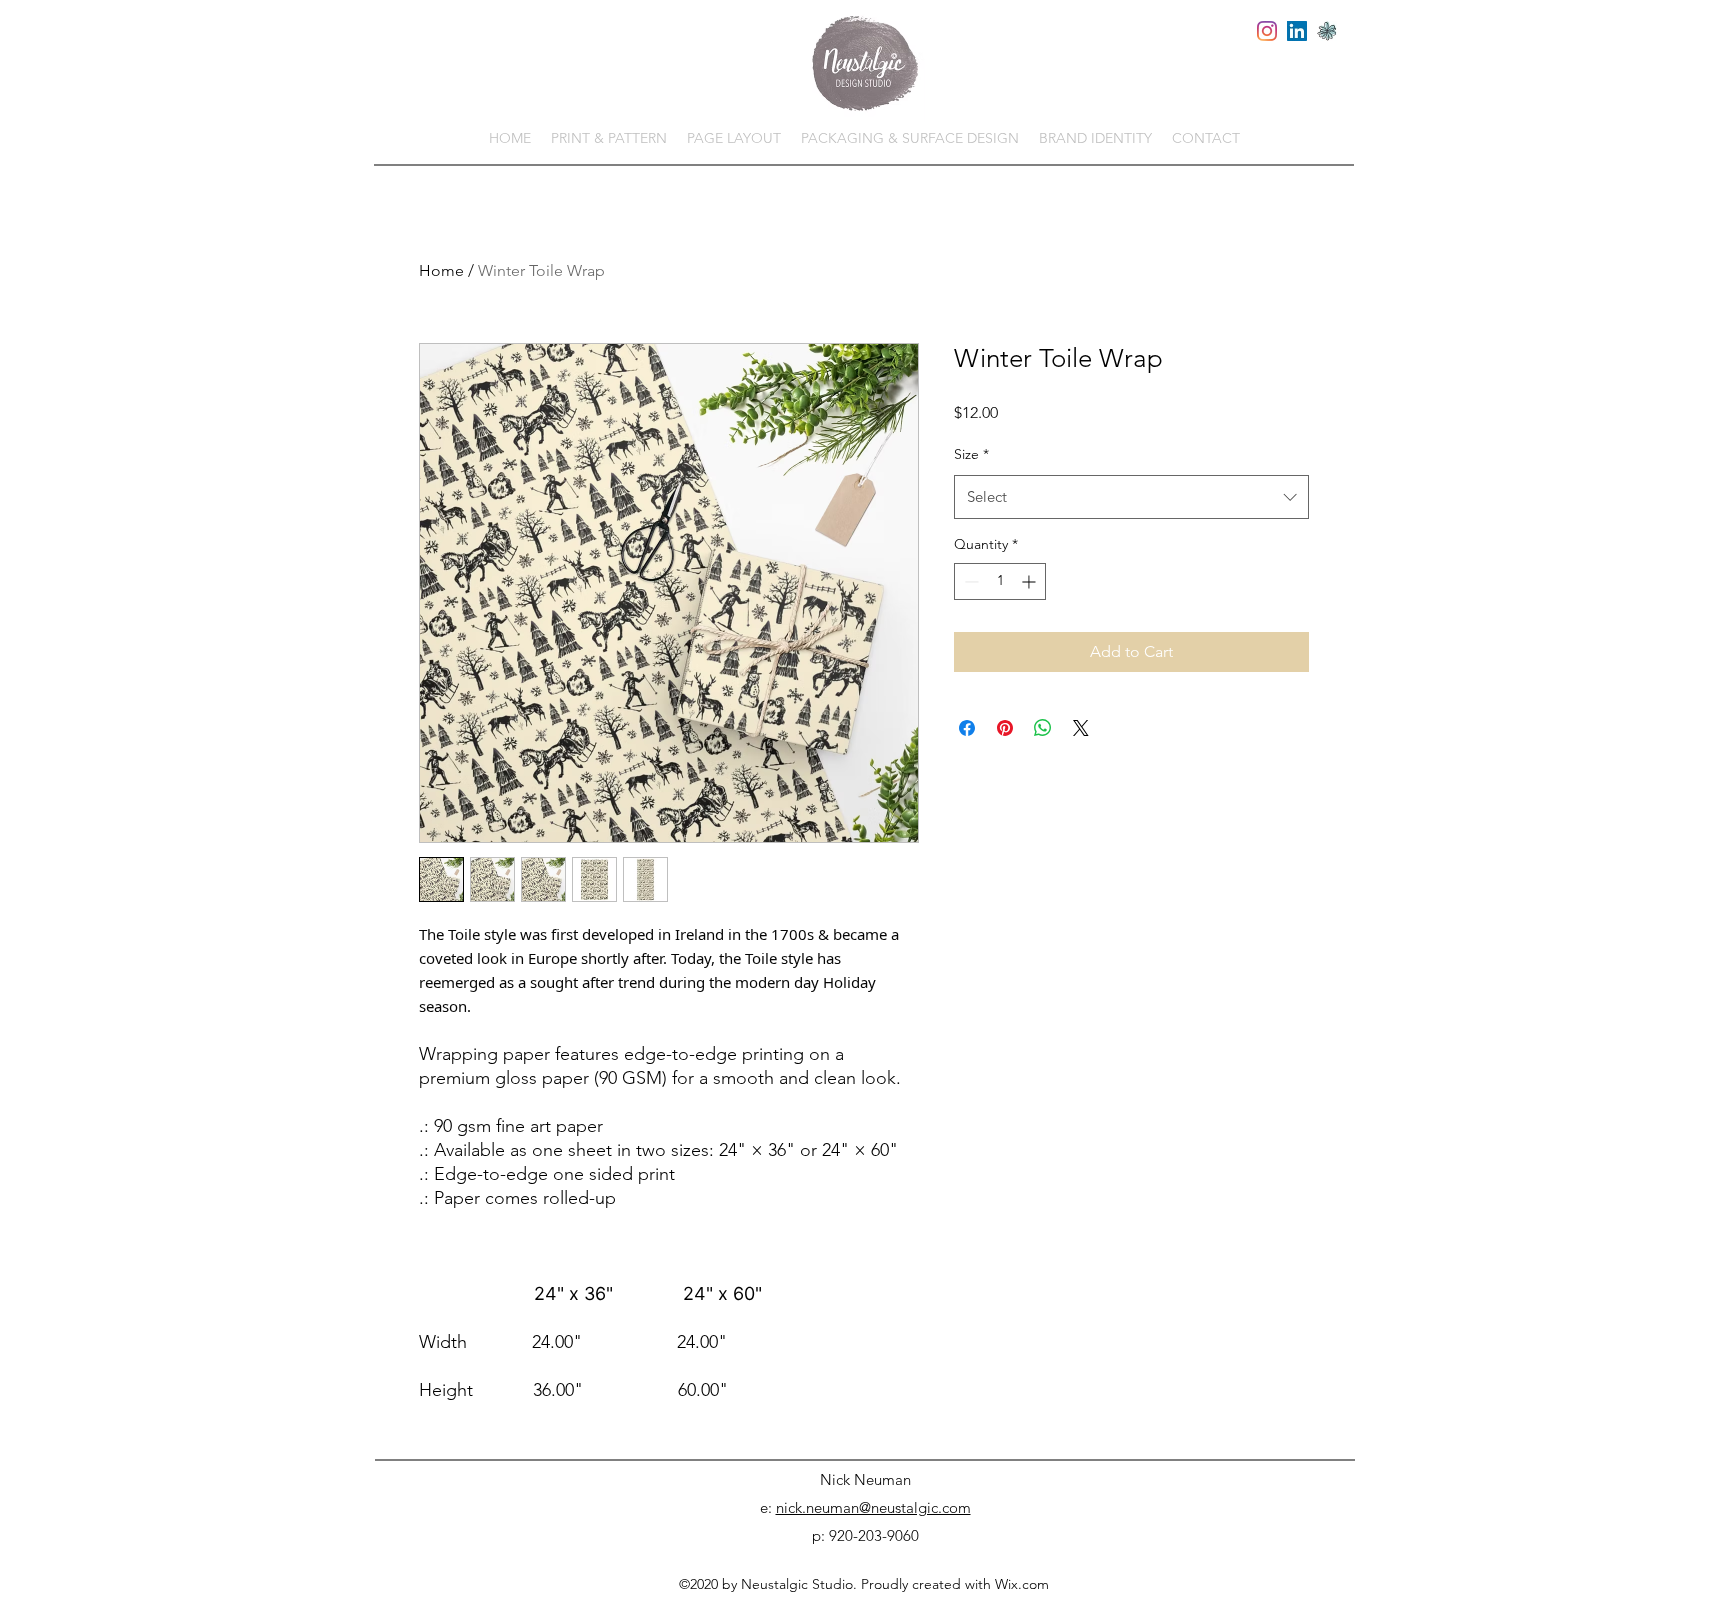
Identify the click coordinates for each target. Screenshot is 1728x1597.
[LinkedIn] (1297, 31)
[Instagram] (1267, 31)
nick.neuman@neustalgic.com (873, 1507)
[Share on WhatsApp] (1043, 728)
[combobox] (1131, 497)
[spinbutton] (1000, 581)
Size (971, 454)
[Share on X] (1081, 728)
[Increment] (1030, 581)
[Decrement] (969, 581)
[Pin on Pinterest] (1005, 728)
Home (441, 270)
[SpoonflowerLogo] (1327, 31)
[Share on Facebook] (967, 728)
